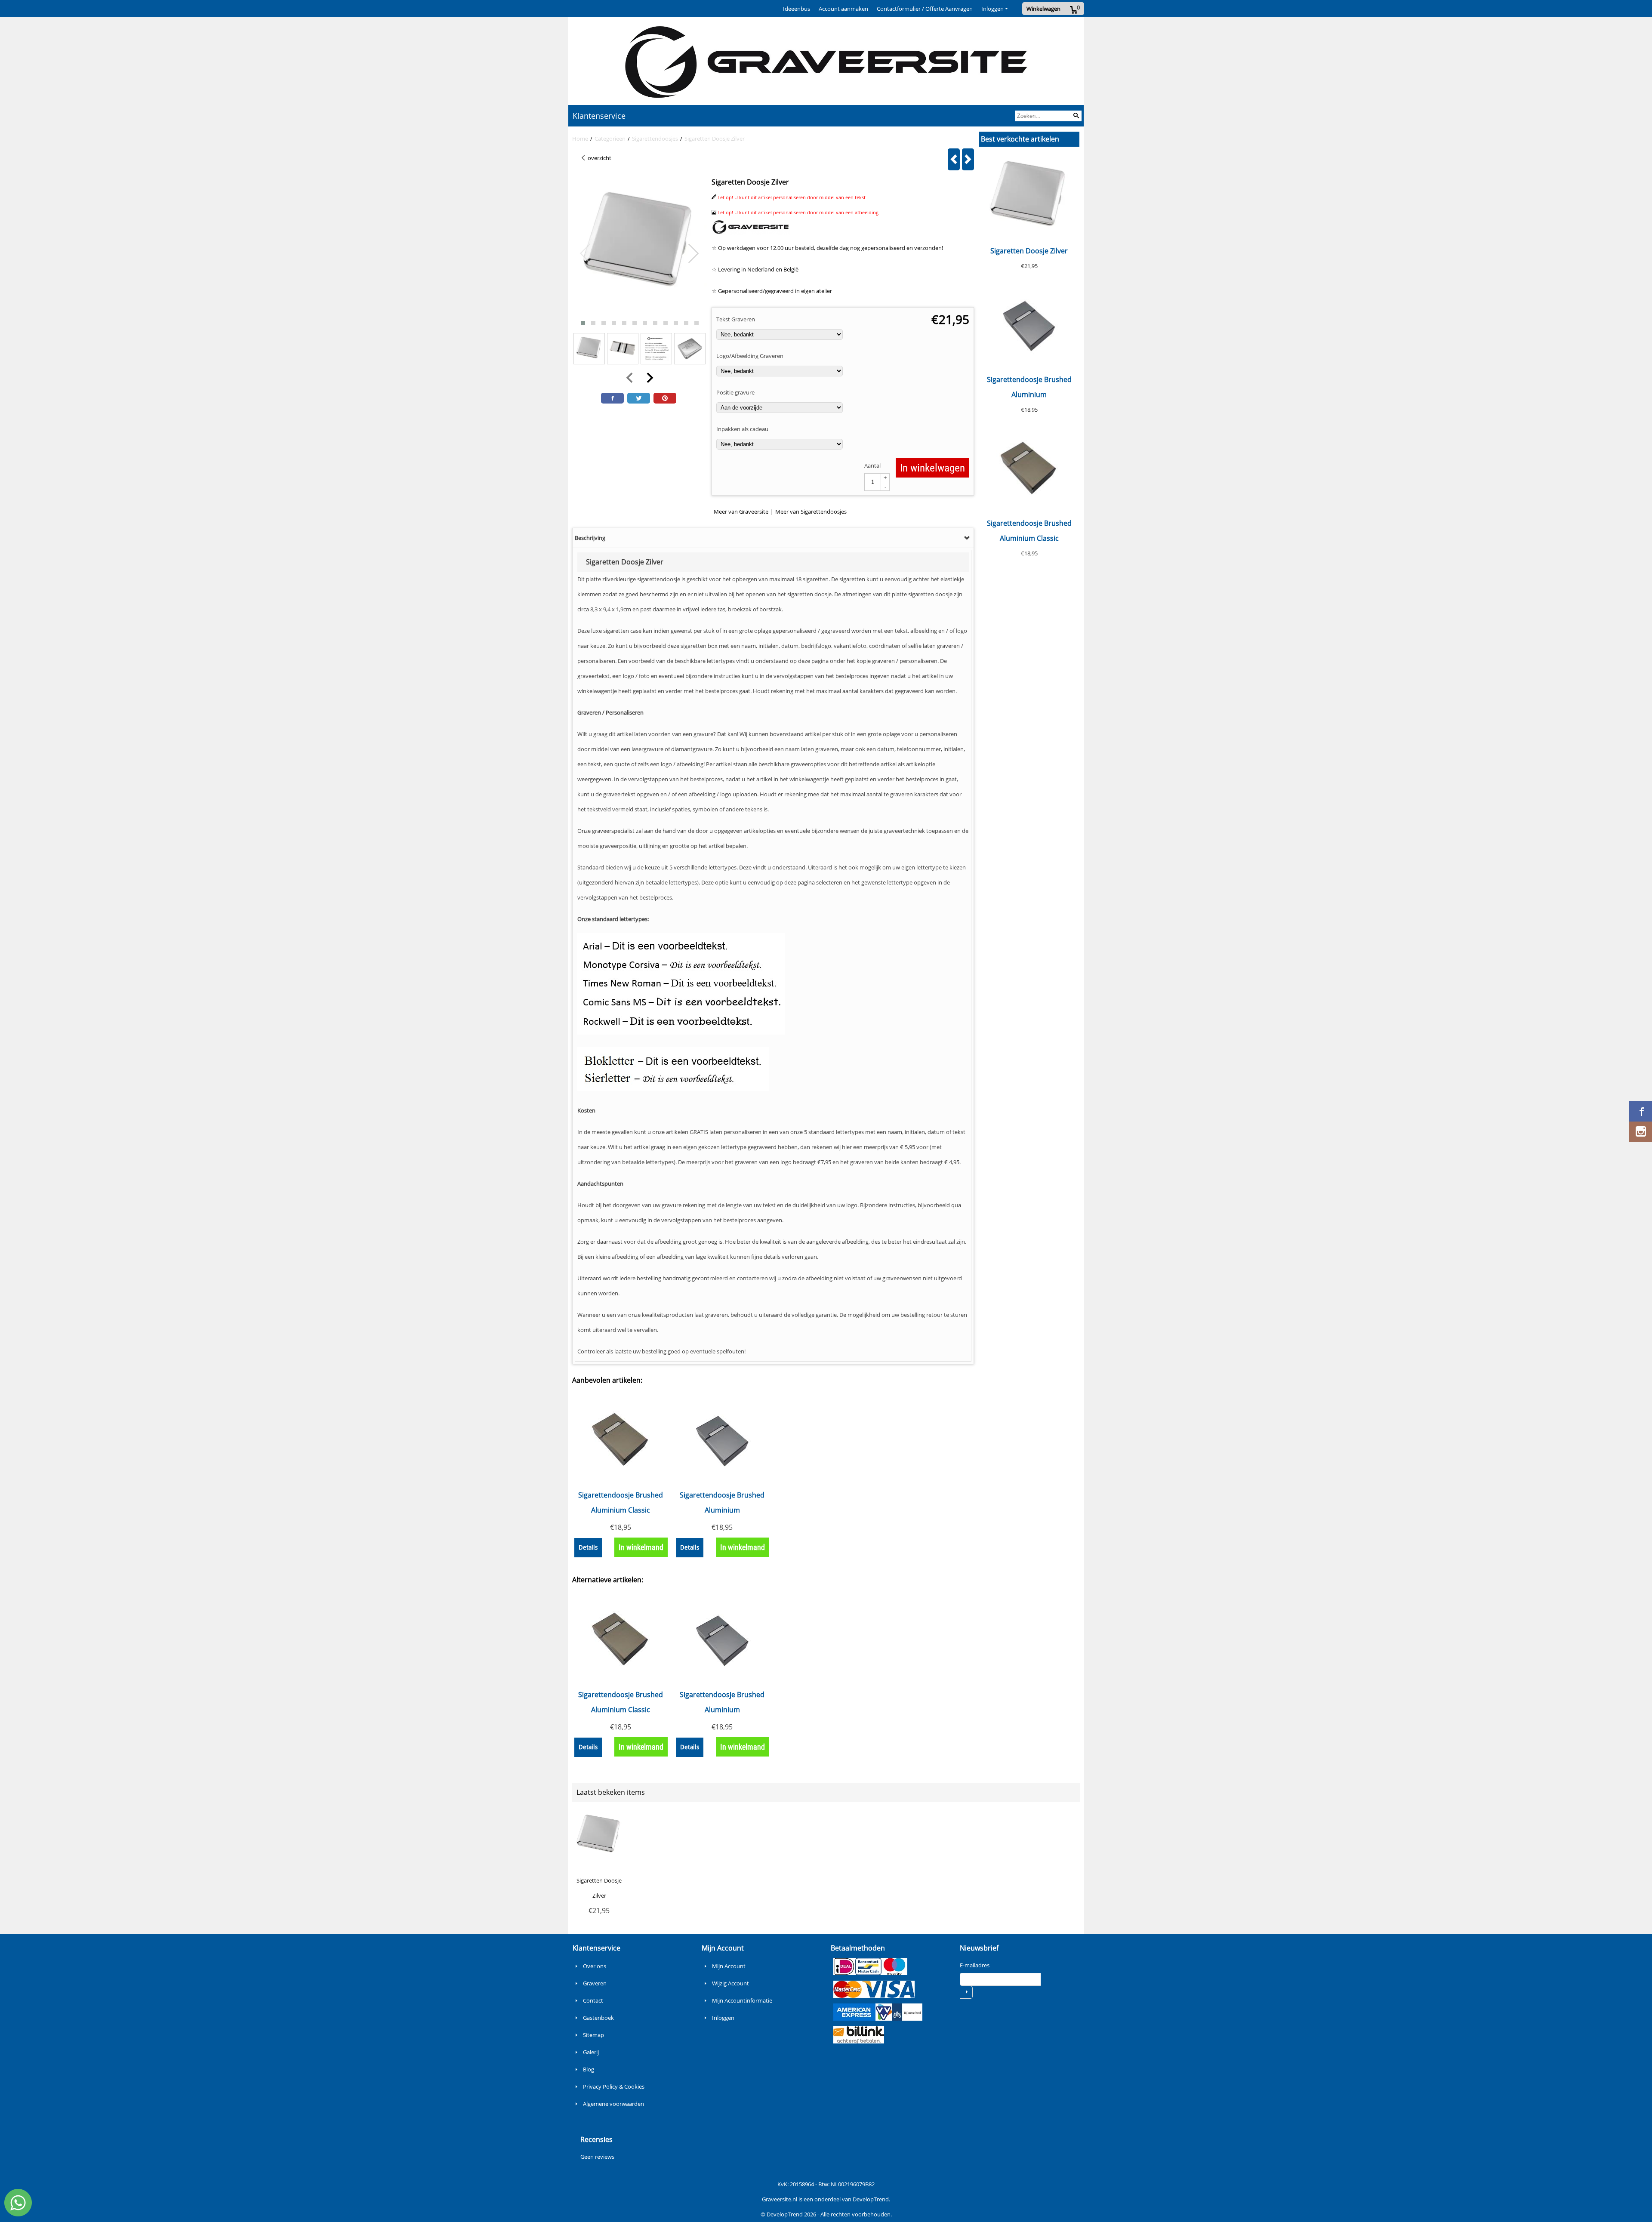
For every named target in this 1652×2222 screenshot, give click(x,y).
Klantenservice (599, 116)
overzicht (599, 158)
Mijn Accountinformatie (742, 2000)
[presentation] (586, 254)
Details (588, 1547)
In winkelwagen (932, 468)
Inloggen (992, 9)
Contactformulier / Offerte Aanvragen (925, 9)
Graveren (595, 1983)
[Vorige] (954, 159)
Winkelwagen (1043, 9)
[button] (583, 323)
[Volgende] (968, 159)
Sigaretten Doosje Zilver (1029, 251)
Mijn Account (729, 1966)
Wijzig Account (730, 1983)
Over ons (595, 1966)
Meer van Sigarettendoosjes (811, 512)
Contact (593, 2000)
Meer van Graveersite (741, 512)
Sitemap (593, 2035)
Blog (589, 2069)
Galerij (591, 2052)
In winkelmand (641, 1547)
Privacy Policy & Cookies (614, 2086)
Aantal (872, 465)
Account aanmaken (843, 9)
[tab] (773, 538)
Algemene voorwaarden (613, 2104)
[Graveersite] (751, 233)
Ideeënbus (797, 9)
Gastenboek (598, 2018)
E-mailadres (975, 1965)
